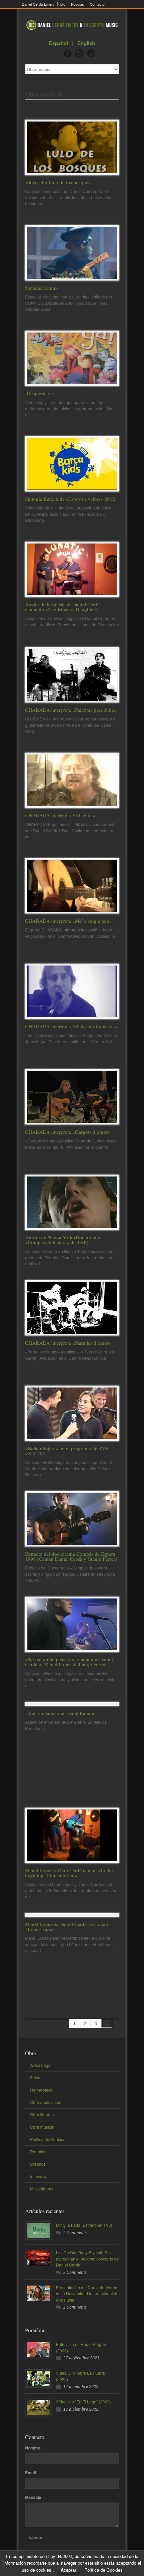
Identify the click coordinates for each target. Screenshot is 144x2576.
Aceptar (68, 2570)
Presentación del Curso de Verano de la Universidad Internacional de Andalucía (87, 2294)
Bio (63, 4)
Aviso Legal (41, 2065)
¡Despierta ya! (40, 393)
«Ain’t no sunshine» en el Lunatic (60, 1713)
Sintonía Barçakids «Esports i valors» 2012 (70, 499)
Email (30, 2473)
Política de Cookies (48, 2139)
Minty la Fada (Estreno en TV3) (84, 2225)
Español (58, 43)
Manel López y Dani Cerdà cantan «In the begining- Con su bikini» (69, 1873)
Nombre (33, 2448)
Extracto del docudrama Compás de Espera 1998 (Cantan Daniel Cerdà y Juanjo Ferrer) (71, 1556)
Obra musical (42, 2127)
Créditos (38, 2164)
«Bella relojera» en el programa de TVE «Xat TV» (67, 1451)
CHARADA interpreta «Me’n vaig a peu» (68, 921)
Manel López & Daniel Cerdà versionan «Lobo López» (67, 1926)
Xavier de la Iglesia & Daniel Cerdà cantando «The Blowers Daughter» (62, 607)
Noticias (78, 4)
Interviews (39, 2176)
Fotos (35, 2077)
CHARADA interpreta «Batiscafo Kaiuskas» (71, 1026)
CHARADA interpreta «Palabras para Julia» (71, 710)
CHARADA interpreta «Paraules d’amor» (68, 1343)
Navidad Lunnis (42, 288)
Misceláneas (42, 2189)
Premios (38, 2152)
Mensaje (33, 2497)
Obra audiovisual (46, 2102)
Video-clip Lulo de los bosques (58, 182)
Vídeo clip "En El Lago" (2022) (83, 2402)
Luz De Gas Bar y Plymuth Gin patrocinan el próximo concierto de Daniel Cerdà (87, 2259)
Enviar (36, 2537)
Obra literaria (42, 2114)
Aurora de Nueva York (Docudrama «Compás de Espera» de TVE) (63, 1240)
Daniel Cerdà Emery (38, 4)
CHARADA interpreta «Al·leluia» (60, 815)
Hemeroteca (41, 2090)
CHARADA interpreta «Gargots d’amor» (68, 1132)
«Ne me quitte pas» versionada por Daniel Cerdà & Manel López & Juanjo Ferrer (69, 1662)
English (86, 43)
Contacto (97, 4)
